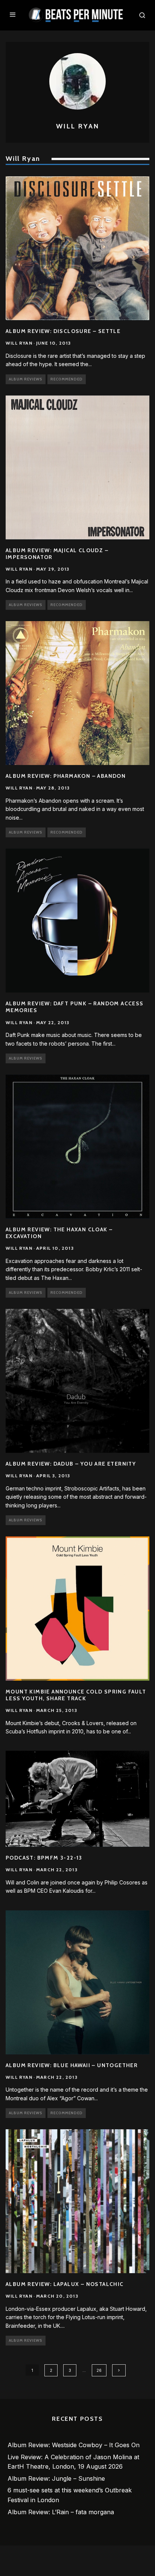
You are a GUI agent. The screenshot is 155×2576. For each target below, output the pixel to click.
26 (99, 2370)
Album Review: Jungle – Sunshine (56, 2478)
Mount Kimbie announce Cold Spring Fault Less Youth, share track (76, 1695)
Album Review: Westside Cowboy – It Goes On (74, 2445)
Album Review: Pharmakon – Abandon (66, 776)
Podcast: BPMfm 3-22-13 (44, 1858)
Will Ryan (19, 343)
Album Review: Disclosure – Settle (63, 331)
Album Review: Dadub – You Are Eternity (71, 1464)
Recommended (67, 379)
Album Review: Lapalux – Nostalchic (65, 2284)
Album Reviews (26, 379)
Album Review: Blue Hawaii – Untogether (72, 2065)
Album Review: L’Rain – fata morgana (61, 2512)
